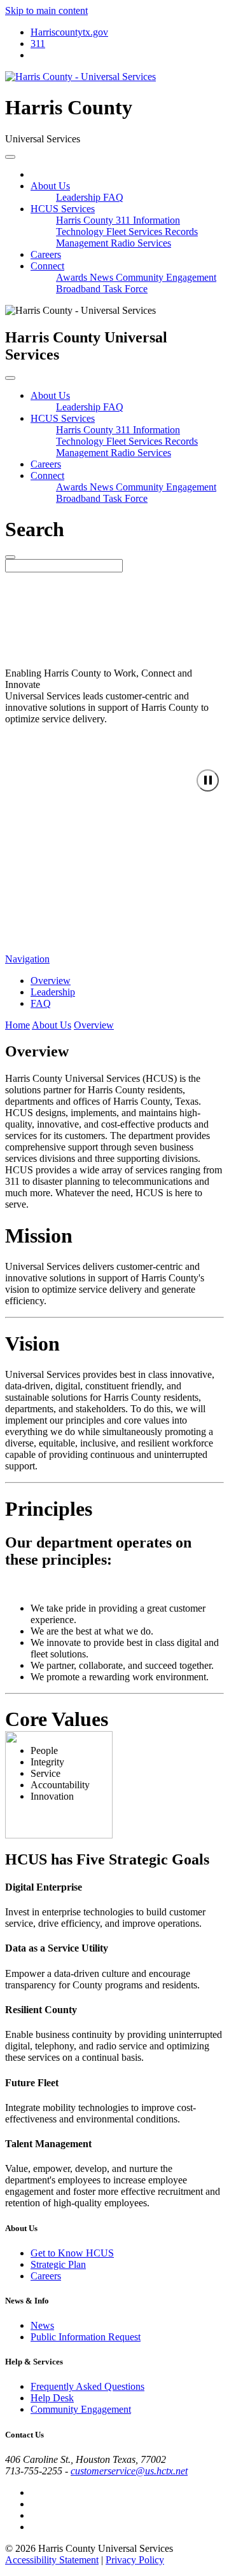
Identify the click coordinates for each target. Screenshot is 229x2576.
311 (38, 44)
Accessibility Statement (52, 2560)
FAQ (113, 197)
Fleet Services (135, 232)
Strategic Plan (58, 2264)
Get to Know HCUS (72, 2253)
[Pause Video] (208, 780)
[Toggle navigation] (10, 157)
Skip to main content (46, 10)
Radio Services (141, 243)
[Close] (10, 378)
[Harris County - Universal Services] (80, 77)
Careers (46, 254)
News (103, 277)
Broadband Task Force (102, 289)
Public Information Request (86, 2337)
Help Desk (52, 2398)
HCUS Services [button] (63, 209)
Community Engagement (166, 277)
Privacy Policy (135, 2560)
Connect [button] (47, 266)
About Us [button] (50, 186)
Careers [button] (46, 464)
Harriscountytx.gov (69, 32)
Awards (73, 277)
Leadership (80, 197)
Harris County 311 (94, 220)
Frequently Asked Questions (87, 2386)
